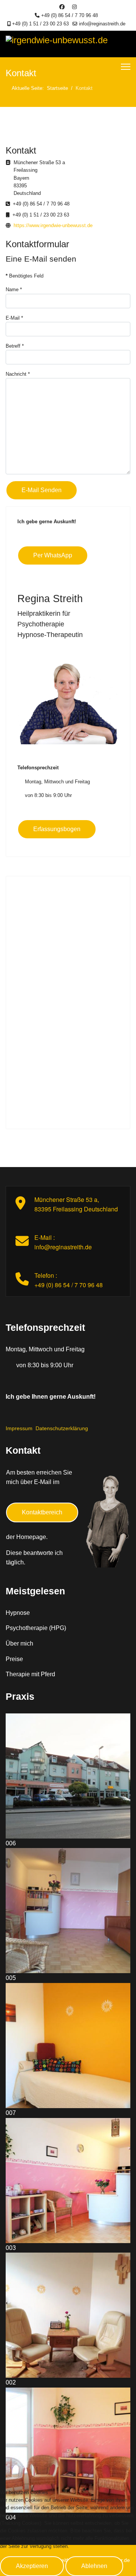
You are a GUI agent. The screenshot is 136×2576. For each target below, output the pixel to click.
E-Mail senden (42, 490)
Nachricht (18, 374)
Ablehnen (94, 2566)
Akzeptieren (32, 2566)
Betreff (15, 346)
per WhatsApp (53, 555)
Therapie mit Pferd (30, 1674)
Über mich (19, 1643)
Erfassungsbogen (57, 829)
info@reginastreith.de (102, 24)
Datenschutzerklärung (62, 1428)
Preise (14, 1659)
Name (14, 289)
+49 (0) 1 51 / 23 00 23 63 (40, 24)
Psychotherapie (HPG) (36, 1628)
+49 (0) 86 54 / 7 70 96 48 (70, 16)
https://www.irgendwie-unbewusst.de (53, 225)
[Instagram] (74, 7)
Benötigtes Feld (25, 276)
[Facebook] (62, 7)
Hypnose (18, 1613)
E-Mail (14, 318)
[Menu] (126, 67)
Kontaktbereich (42, 1512)
